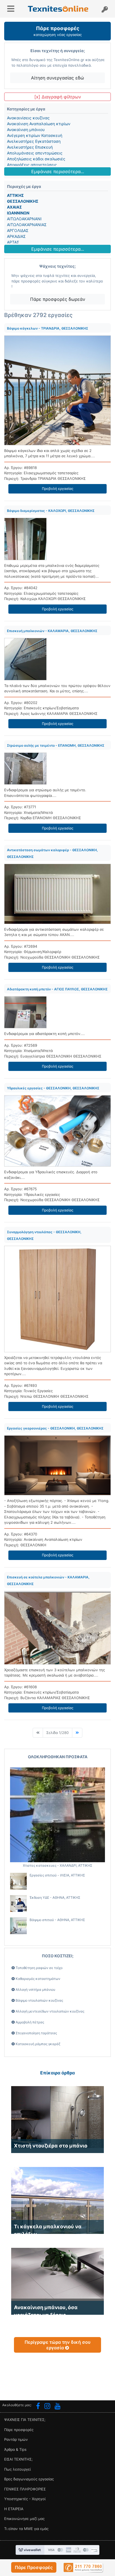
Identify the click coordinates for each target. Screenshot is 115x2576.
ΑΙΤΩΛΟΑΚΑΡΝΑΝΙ (24, 219)
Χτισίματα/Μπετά (38, 812)
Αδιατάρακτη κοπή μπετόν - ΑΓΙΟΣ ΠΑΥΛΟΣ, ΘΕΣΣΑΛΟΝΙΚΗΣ (57, 989)
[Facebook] (38, 2407)
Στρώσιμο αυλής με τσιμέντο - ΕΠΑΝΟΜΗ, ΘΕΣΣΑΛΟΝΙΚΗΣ (56, 745)
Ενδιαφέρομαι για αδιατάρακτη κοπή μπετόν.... (45, 1034)
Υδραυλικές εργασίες (42, 1194)
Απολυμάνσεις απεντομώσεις (35, 153)
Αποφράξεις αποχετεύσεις (32, 165)
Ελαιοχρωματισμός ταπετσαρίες (51, 473)
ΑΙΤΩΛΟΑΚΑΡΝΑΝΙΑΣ (27, 225)
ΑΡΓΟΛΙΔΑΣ (18, 230)
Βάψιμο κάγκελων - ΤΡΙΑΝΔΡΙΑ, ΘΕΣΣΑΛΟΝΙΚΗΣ (48, 328)
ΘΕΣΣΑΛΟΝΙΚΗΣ (23, 201)
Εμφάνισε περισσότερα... (58, 171)
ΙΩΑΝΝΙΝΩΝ (18, 213)
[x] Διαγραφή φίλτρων (58, 97)
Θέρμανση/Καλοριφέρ (42, 952)
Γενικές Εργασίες (38, 1391)
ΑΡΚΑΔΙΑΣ (16, 236)
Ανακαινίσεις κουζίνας (28, 118)
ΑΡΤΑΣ (13, 242)
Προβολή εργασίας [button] (58, 489)
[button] (34, 2567)
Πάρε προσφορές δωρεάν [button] (58, 299)
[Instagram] (47, 2407)
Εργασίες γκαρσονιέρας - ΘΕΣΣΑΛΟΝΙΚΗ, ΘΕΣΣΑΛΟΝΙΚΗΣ (55, 1428)
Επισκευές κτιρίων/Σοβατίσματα (51, 708)
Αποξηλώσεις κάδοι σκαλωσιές (36, 159)
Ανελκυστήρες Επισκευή (30, 147)
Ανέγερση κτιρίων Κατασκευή (35, 135)
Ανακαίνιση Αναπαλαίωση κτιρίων (39, 124)
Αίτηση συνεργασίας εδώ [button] (57, 78)
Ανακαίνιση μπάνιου (26, 130)
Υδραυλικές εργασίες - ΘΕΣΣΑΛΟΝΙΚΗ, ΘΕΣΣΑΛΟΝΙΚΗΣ (53, 1088)
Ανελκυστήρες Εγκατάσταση (34, 141)
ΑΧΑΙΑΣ (14, 207)
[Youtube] (58, 2407)
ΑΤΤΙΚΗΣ (15, 195)
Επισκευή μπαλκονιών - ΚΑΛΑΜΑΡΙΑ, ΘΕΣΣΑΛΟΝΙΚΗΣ (52, 631)
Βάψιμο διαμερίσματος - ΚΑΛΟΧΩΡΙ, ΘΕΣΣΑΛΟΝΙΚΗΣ (51, 511)
